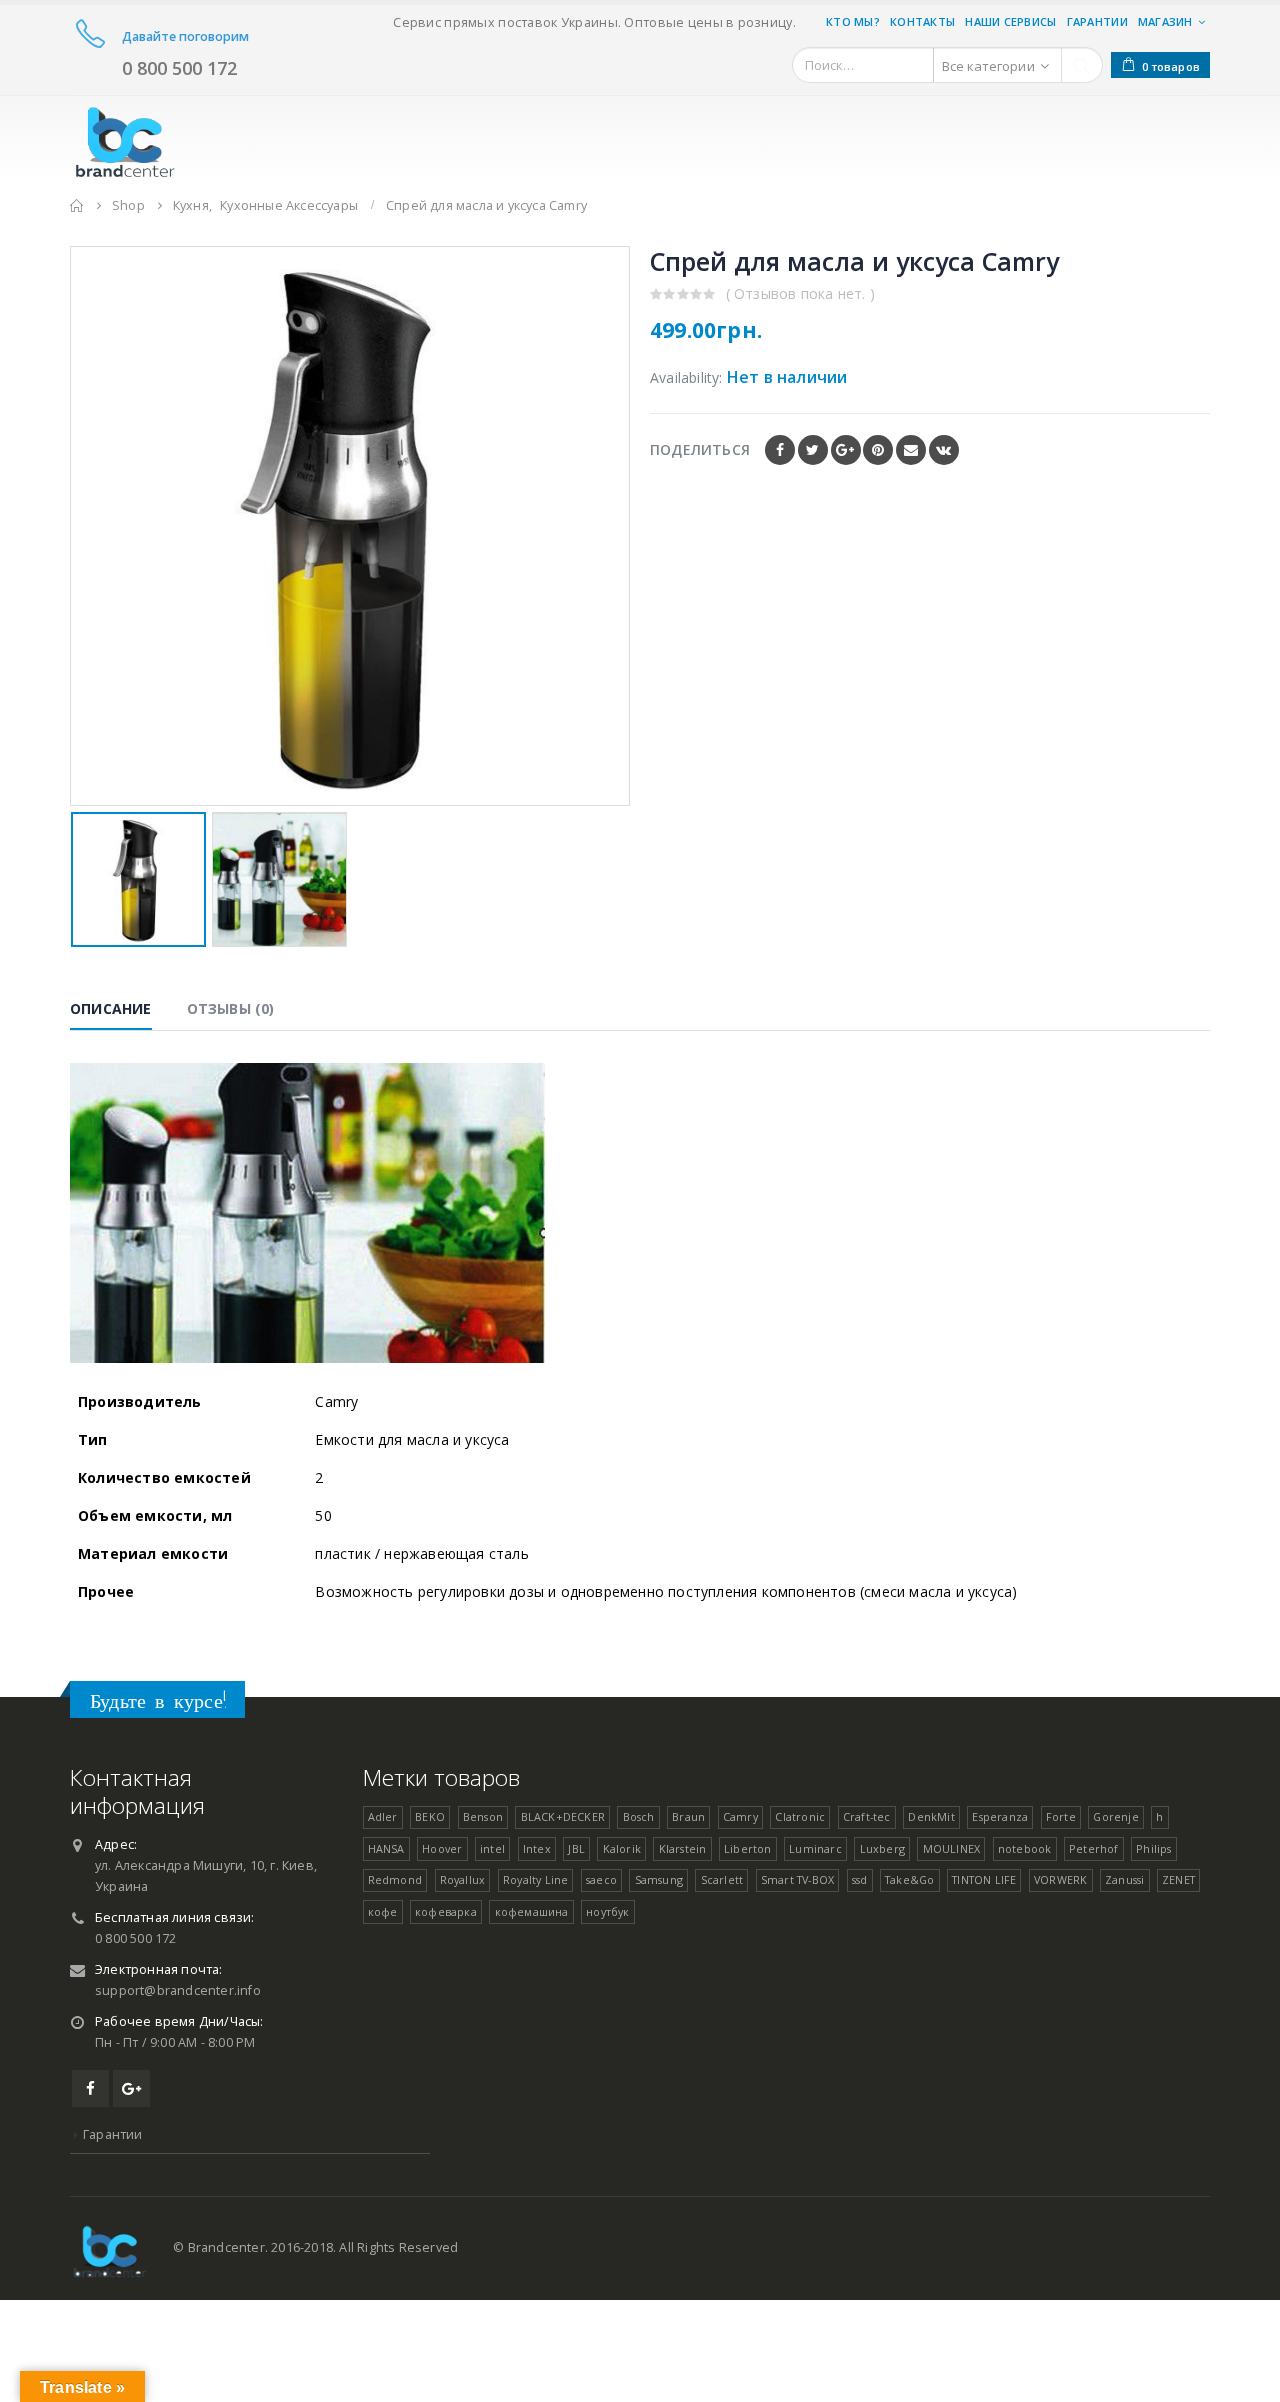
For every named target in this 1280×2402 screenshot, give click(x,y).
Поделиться (700, 449)
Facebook (780, 450)
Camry (740, 1816)
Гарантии (1097, 21)
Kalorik (622, 1848)
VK (944, 450)
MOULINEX (952, 1848)
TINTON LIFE (984, 1879)
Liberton (748, 1848)
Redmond (395, 1879)
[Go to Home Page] (77, 205)
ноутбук (607, 1911)
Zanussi (1124, 1879)
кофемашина (532, 1911)
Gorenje (1115, 1816)
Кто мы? (853, 21)
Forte (1061, 1816)
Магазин (1165, 21)
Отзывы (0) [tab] (231, 1008)
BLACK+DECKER (563, 1816)
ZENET (1178, 1879)
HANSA (386, 1848)
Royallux (463, 1879)
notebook (1025, 1848)
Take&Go (909, 1879)
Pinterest (878, 450)
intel (492, 1848)
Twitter (813, 450)
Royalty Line (535, 1879)
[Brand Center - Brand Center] (125, 138)
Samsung (659, 1879)
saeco (601, 1879)
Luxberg (882, 1848)
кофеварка (446, 1911)
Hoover (442, 1848)
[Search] (1082, 65)
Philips (1153, 1848)
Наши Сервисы (1010, 21)
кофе (383, 1911)
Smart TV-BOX (797, 1879)
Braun (688, 1816)
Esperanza (1000, 1816)
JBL (576, 1848)
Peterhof (1094, 1848)
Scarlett (722, 1879)
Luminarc (815, 1848)
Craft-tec (867, 1816)
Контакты (922, 21)
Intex (537, 1848)
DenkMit (931, 1816)
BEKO (430, 1816)
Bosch (639, 1816)
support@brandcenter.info (178, 1990)
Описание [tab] (111, 1008)
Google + (846, 450)
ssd (860, 1879)
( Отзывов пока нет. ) (800, 293)
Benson (483, 1816)
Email (911, 450)
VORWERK (1060, 1879)
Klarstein (683, 1848)
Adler (383, 1816)
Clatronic (800, 1816)
